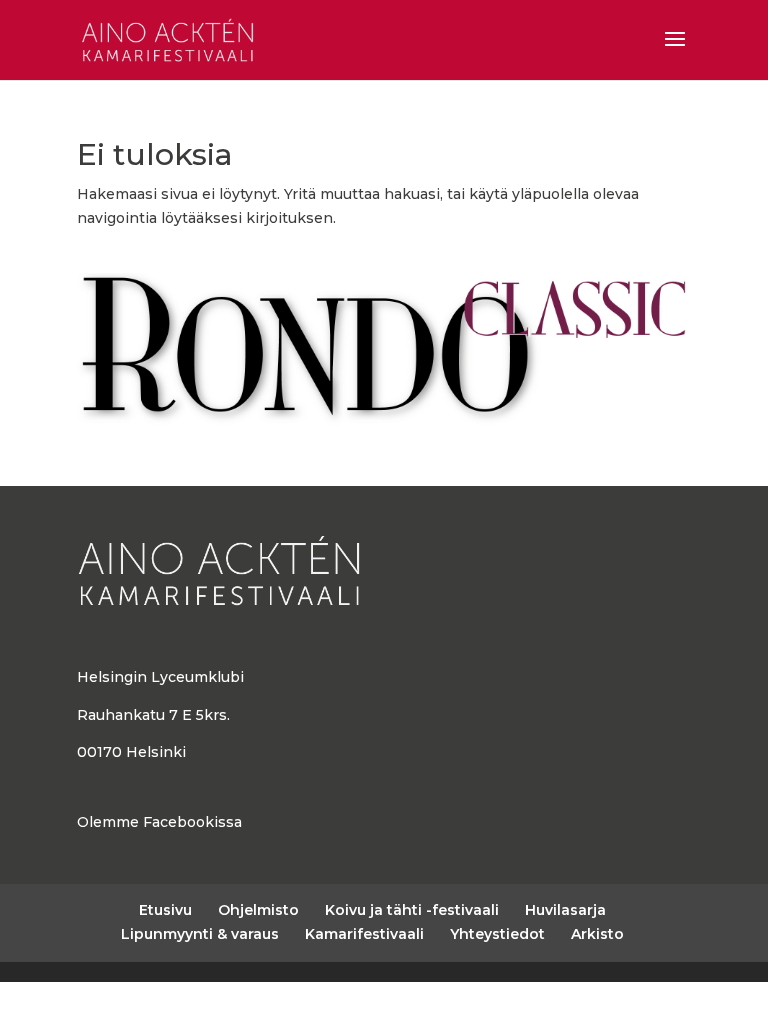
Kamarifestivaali (364, 934)
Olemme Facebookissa (159, 822)
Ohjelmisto (258, 910)
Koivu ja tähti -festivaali (412, 910)
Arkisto (597, 934)
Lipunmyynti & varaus (200, 934)
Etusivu (165, 910)
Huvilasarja (565, 910)
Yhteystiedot (497, 934)
